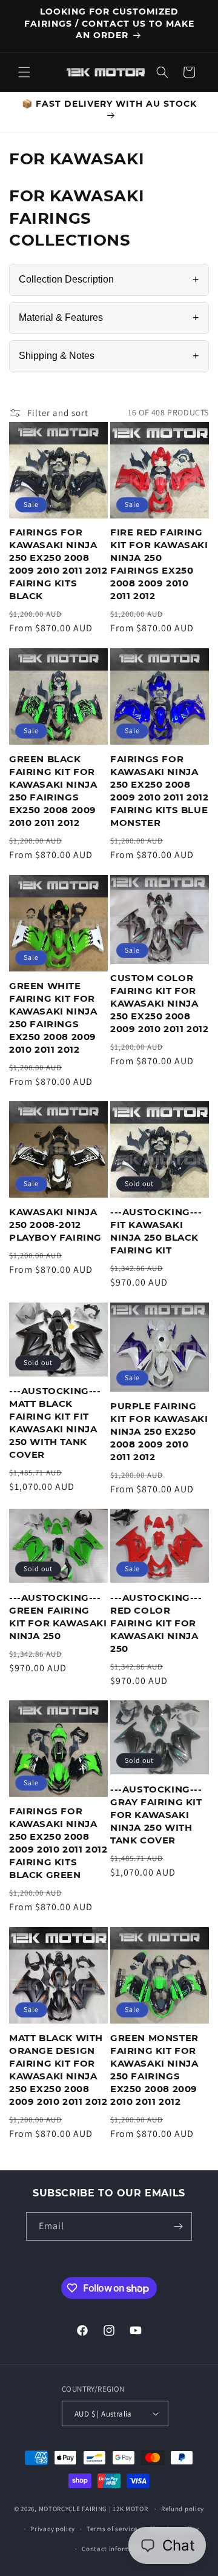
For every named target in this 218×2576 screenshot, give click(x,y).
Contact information (114, 2549)
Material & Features (109, 318)
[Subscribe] (178, 2226)
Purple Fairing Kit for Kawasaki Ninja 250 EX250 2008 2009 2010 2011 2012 (159, 1431)
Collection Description (109, 280)
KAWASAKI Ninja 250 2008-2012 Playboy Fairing (55, 1225)
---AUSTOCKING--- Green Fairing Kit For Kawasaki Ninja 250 (58, 1617)
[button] (24, 72)
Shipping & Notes (109, 356)
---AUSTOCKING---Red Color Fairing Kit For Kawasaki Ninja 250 (156, 1623)
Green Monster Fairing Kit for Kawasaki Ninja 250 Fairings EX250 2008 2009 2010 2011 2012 (154, 2070)
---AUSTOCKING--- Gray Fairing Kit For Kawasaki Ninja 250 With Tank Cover (156, 1815)
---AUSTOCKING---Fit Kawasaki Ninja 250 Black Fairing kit (156, 1231)
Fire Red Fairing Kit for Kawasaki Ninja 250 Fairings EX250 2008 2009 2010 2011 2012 (159, 564)
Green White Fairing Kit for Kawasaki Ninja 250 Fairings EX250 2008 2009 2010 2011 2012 (53, 1018)
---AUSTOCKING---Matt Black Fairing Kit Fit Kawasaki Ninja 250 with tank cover (55, 1423)
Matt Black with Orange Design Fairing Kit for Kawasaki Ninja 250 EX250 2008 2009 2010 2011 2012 (58, 2070)
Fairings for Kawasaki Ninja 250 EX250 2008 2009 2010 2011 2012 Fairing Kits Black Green (58, 1843)
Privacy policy (53, 2529)
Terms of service (112, 2529)
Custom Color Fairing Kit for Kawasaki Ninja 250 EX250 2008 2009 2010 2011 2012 (159, 1003)
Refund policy (183, 2509)
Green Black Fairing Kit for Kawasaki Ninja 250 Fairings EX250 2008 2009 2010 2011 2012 (53, 791)
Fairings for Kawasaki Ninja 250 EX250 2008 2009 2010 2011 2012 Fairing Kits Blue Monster (159, 791)
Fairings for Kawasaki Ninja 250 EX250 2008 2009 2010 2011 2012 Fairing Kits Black (58, 564)
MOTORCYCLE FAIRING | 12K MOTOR (94, 2509)
